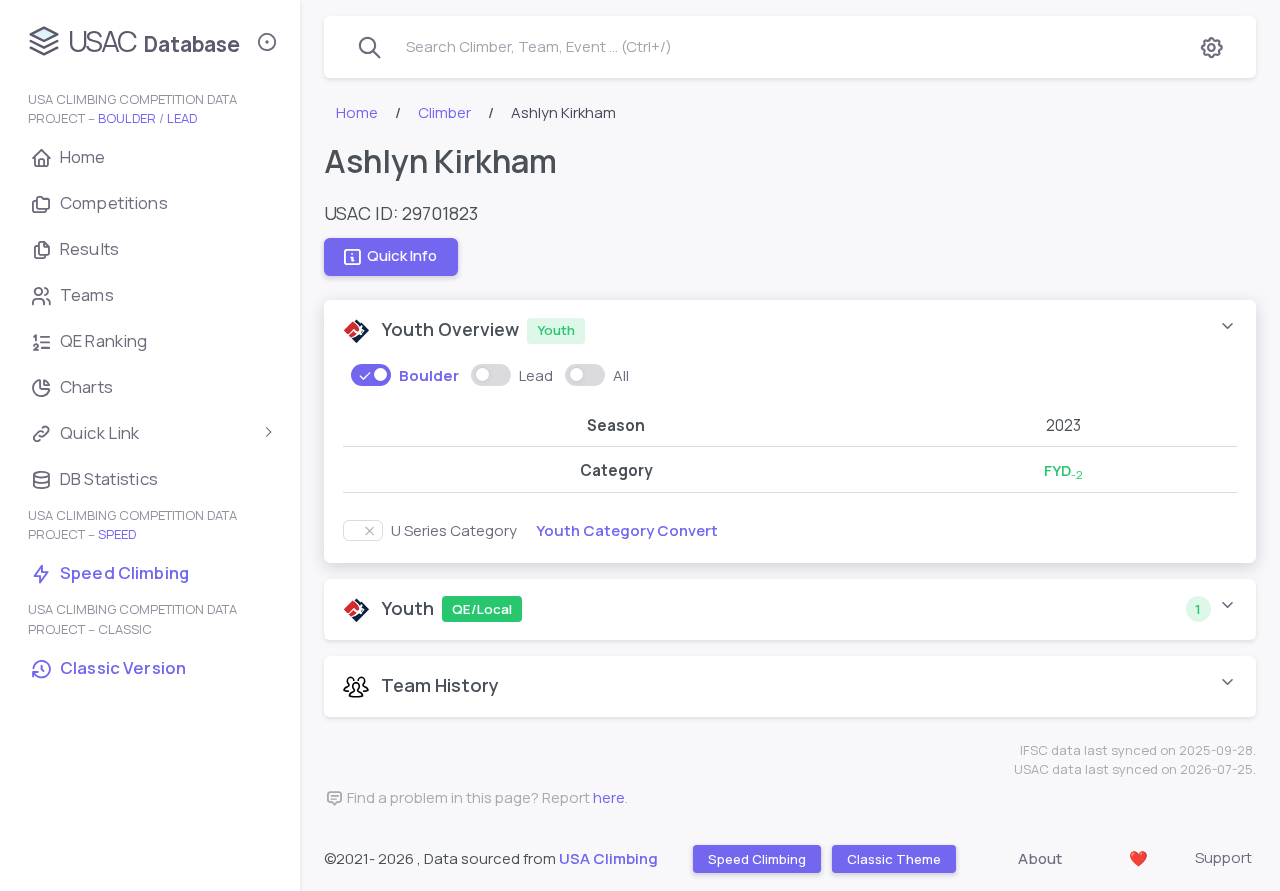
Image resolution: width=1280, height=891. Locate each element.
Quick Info (402, 256)
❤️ (1138, 858)
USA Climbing (608, 858)
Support (1223, 857)
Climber (444, 112)
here (609, 797)
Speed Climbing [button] (756, 859)
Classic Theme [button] (893, 859)
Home (357, 112)
